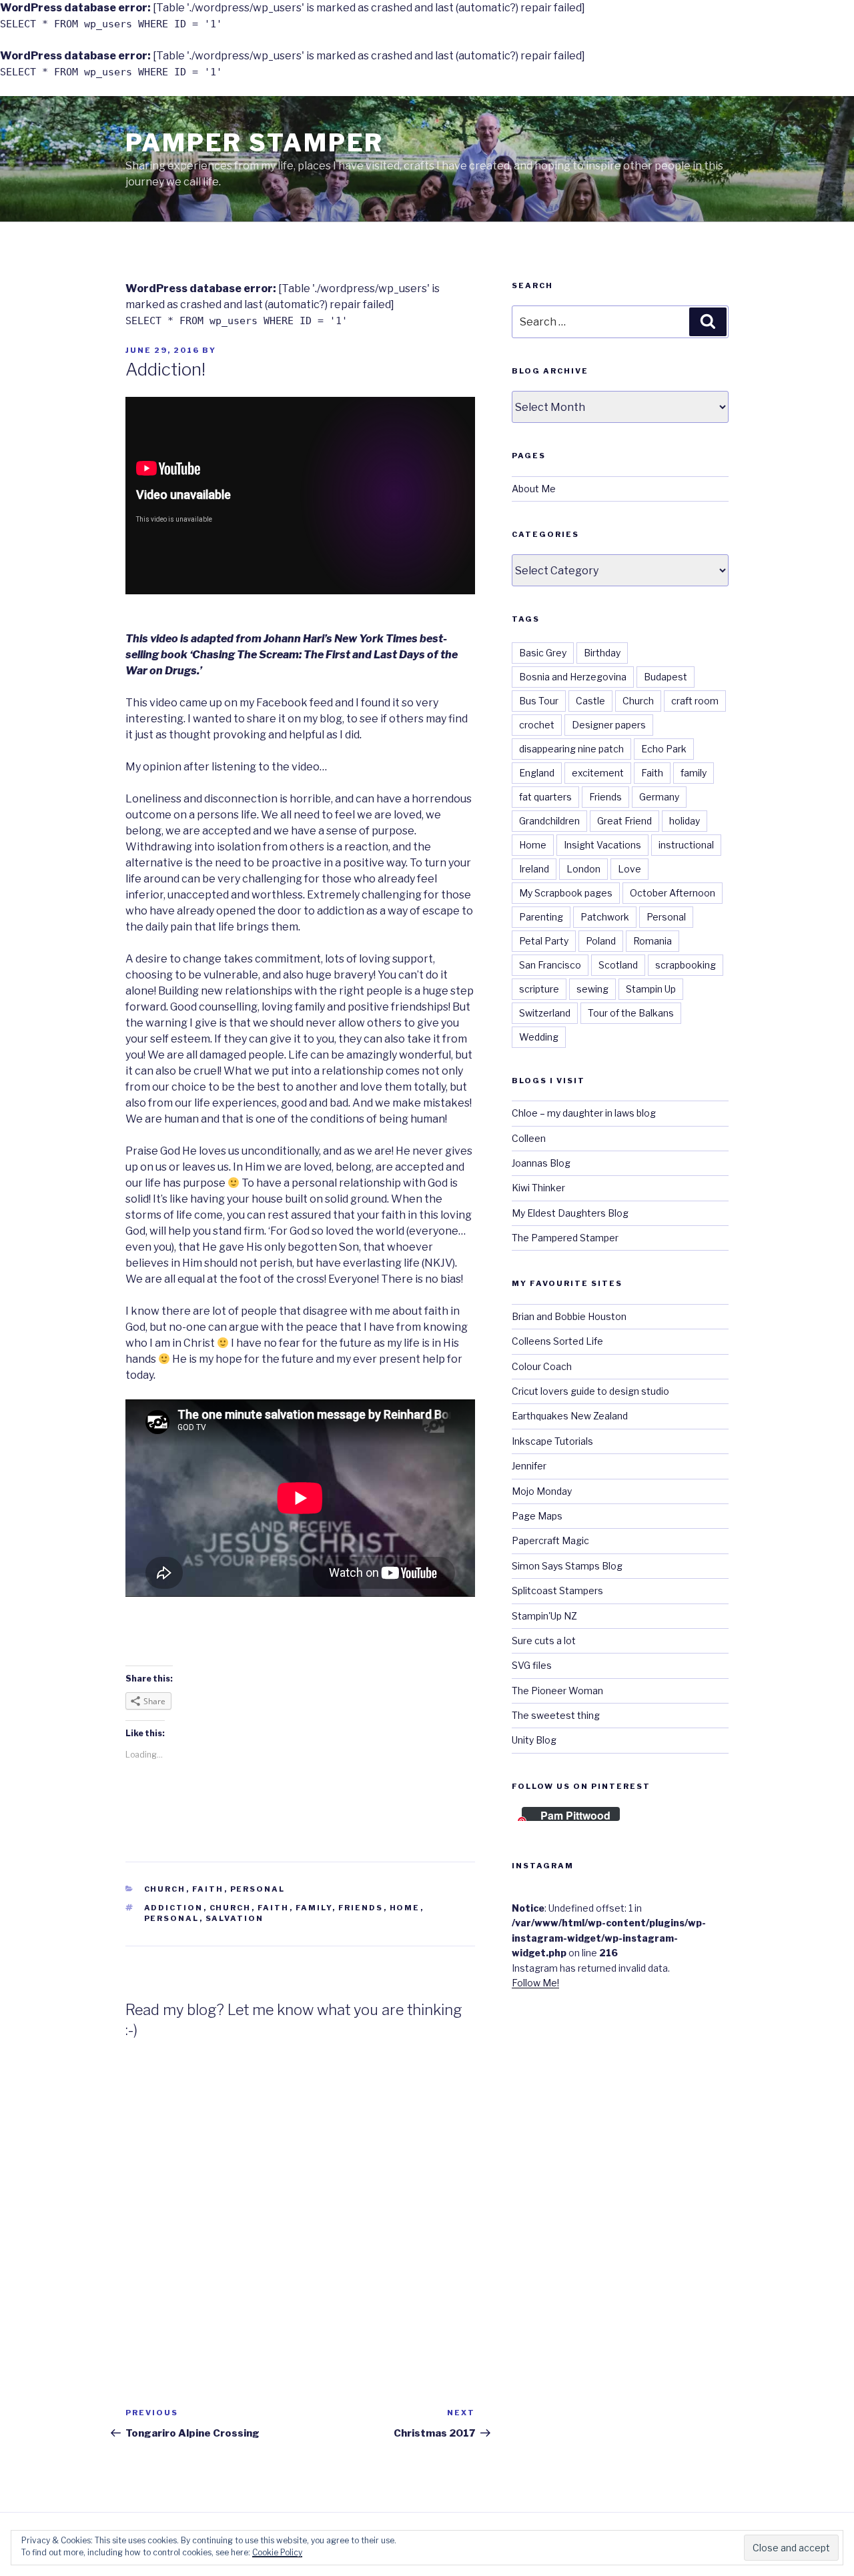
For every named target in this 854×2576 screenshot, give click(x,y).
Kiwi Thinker (538, 1188)
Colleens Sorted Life (557, 1341)
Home (405, 1908)
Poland (601, 941)
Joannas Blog (541, 1163)
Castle (590, 701)
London (583, 869)
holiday (685, 821)
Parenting (541, 917)
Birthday (602, 653)
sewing (592, 989)
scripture (539, 989)
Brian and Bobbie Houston (569, 1316)
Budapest (666, 677)
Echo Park (664, 749)
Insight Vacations (602, 845)
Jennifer (529, 1466)
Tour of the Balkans (631, 1013)
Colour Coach (542, 1366)
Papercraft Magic (550, 1540)
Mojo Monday (542, 1491)
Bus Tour (539, 701)
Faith (208, 1889)
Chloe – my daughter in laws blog (584, 1113)
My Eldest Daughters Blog (570, 1213)
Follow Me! (535, 1983)
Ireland (534, 869)
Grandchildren (549, 821)
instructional (686, 845)
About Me (534, 489)
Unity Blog (534, 1740)
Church (165, 1889)
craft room (695, 701)
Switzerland (545, 1013)
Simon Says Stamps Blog (567, 1566)
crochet (537, 725)
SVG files (532, 1665)
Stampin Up (651, 989)
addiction (174, 1908)
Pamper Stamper (255, 143)
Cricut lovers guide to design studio (590, 1391)
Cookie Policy (277, 2552)
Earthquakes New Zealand (570, 1416)
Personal (258, 1889)
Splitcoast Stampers (557, 1590)
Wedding (539, 1037)
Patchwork (605, 917)
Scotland (618, 965)
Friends (361, 1908)
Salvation (235, 1918)
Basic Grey (543, 653)
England (537, 773)
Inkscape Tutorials (552, 1441)
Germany (659, 797)
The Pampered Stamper (565, 1238)
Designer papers (609, 725)
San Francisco (550, 965)
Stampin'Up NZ (544, 1616)
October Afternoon (673, 893)
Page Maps (537, 1516)
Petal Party (544, 941)
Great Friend (624, 821)
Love (629, 869)
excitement (598, 773)
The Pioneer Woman (557, 1691)
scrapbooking (686, 965)
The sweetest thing (556, 1715)
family (314, 1908)
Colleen (529, 1138)
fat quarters (545, 797)
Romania (653, 941)
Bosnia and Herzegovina (573, 677)
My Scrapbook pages (566, 893)
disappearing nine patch (571, 749)
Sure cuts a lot (544, 1641)
